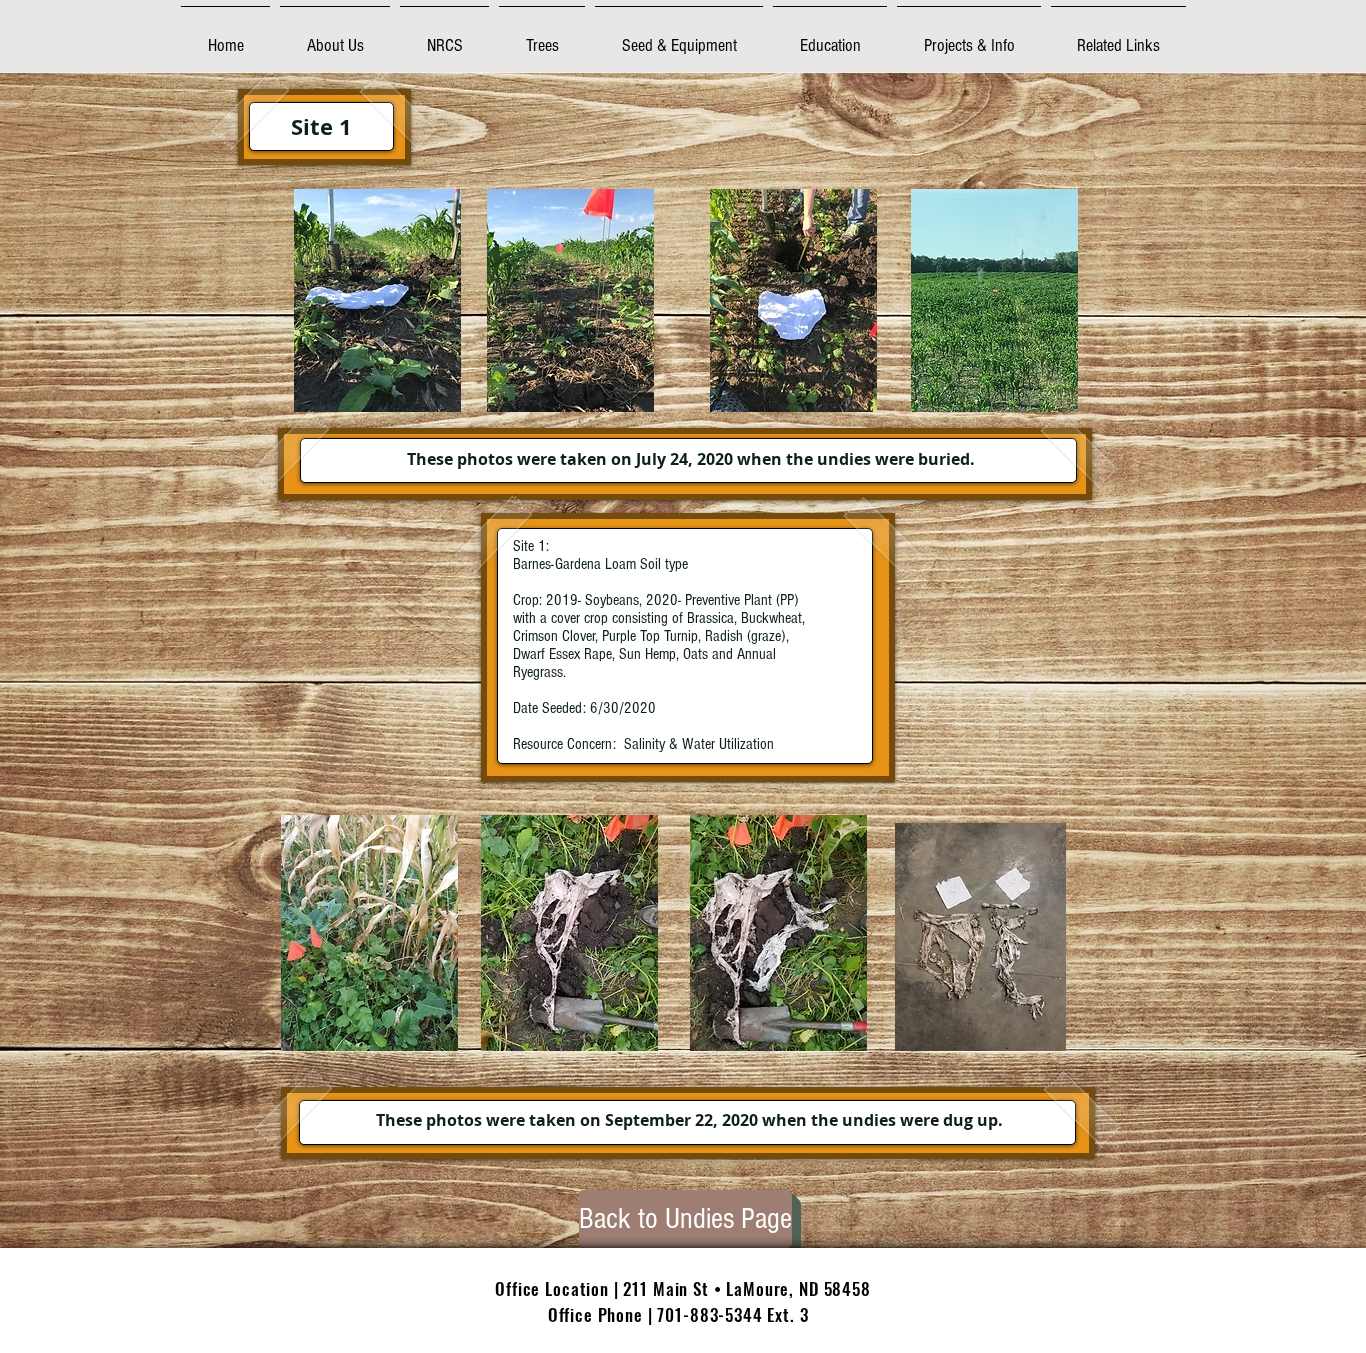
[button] (335, 36)
